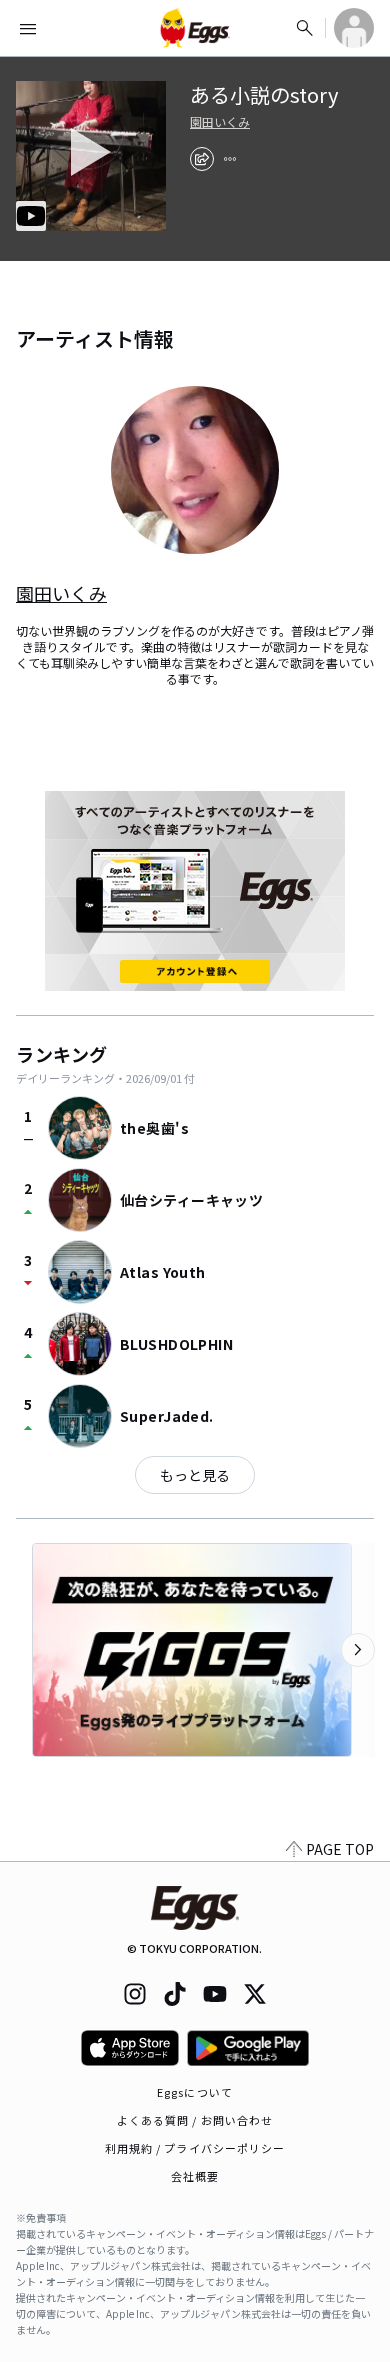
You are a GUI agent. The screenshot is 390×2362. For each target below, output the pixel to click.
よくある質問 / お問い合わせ (195, 2120)
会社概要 (195, 2176)
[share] (202, 159)
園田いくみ (220, 122)
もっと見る (195, 1475)
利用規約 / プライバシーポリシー (195, 2148)
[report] (230, 159)
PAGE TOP (340, 1849)
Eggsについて (195, 2092)
